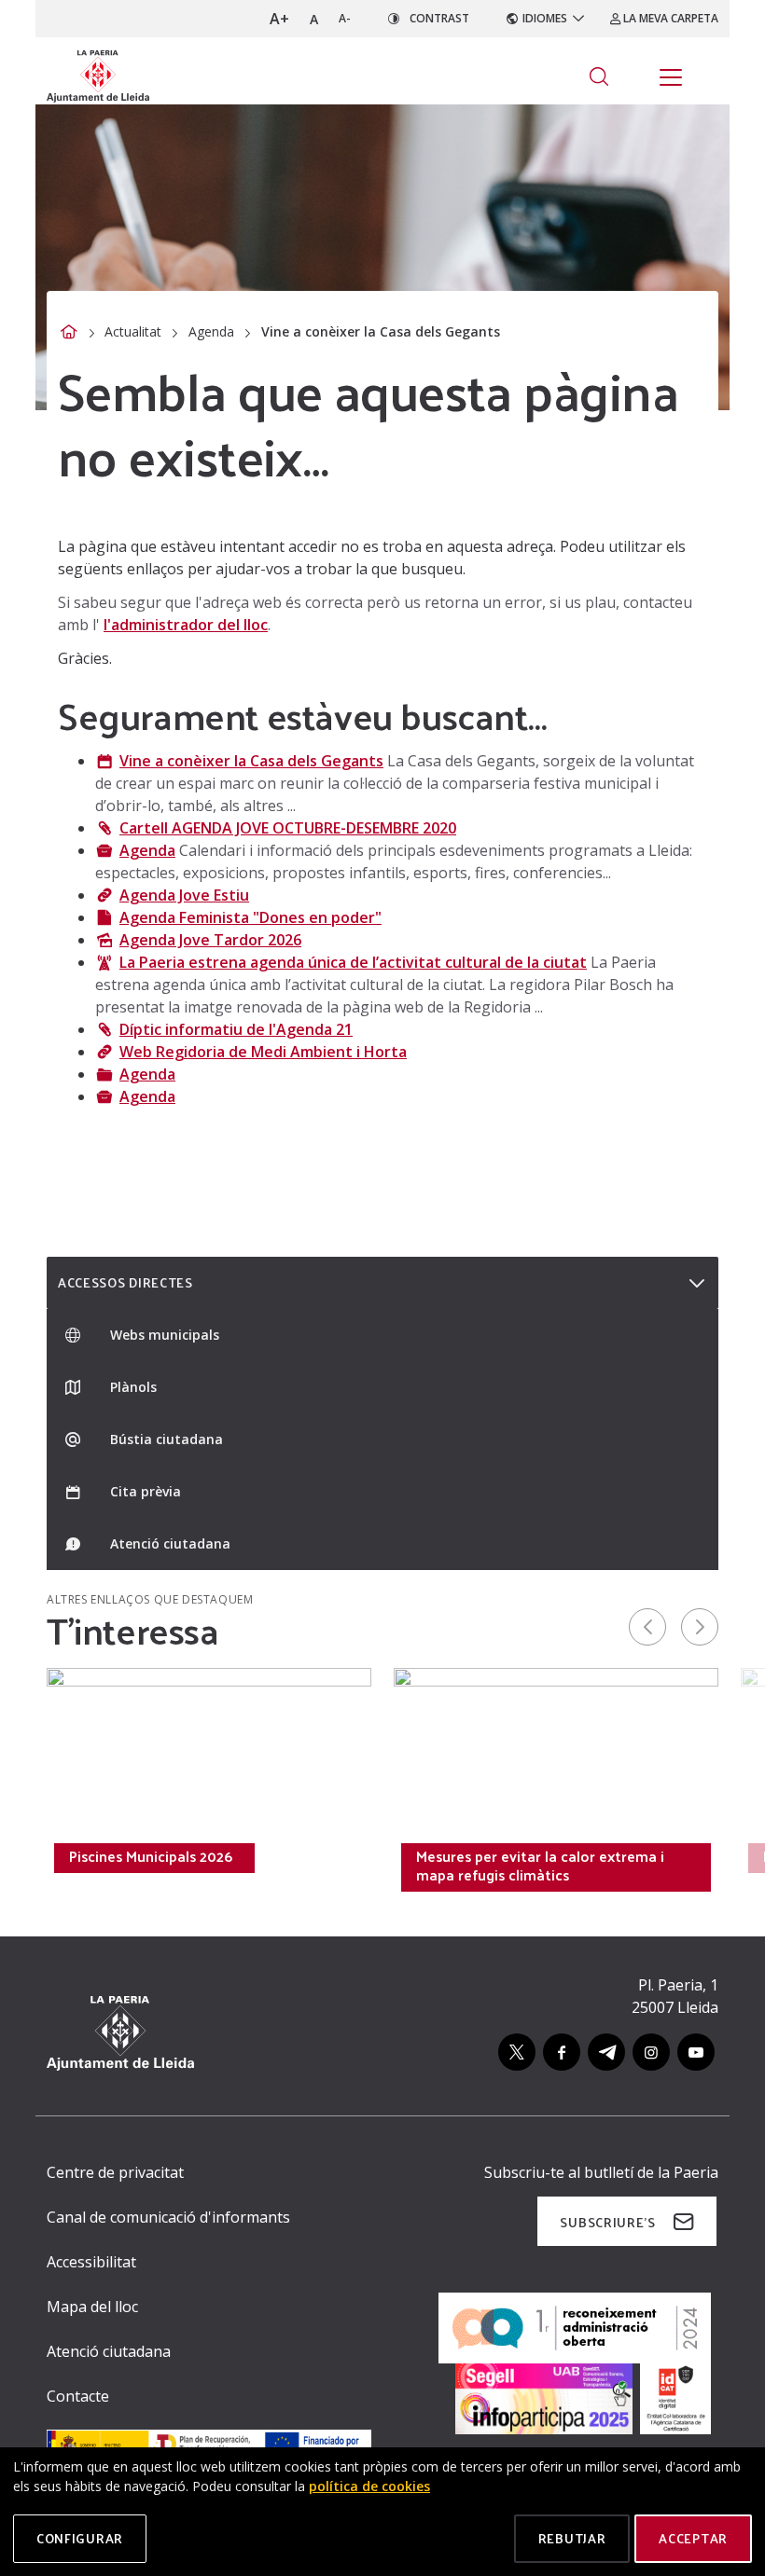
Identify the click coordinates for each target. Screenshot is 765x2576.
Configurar (80, 2538)
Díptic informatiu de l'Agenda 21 (236, 1029)
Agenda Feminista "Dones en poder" (250, 917)
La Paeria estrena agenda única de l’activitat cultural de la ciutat (353, 962)
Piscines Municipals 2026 (151, 1856)
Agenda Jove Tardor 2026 (210, 940)
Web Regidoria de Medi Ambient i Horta (263, 1052)
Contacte (78, 2396)
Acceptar (693, 2538)
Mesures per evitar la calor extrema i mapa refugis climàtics (540, 1866)
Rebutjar (572, 2538)
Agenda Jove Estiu (184, 895)
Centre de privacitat (115, 2172)
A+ (279, 19)
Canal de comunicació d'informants (168, 2217)
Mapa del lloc (92, 2307)
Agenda (211, 331)
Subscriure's (607, 2222)
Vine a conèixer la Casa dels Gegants (251, 761)
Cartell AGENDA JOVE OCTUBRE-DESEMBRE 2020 (288, 828)
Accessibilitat (91, 2262)
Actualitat (133, 331)
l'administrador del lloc (186, 625)
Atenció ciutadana (109, 2351)
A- (345, 18)
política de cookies (369, 2486)
